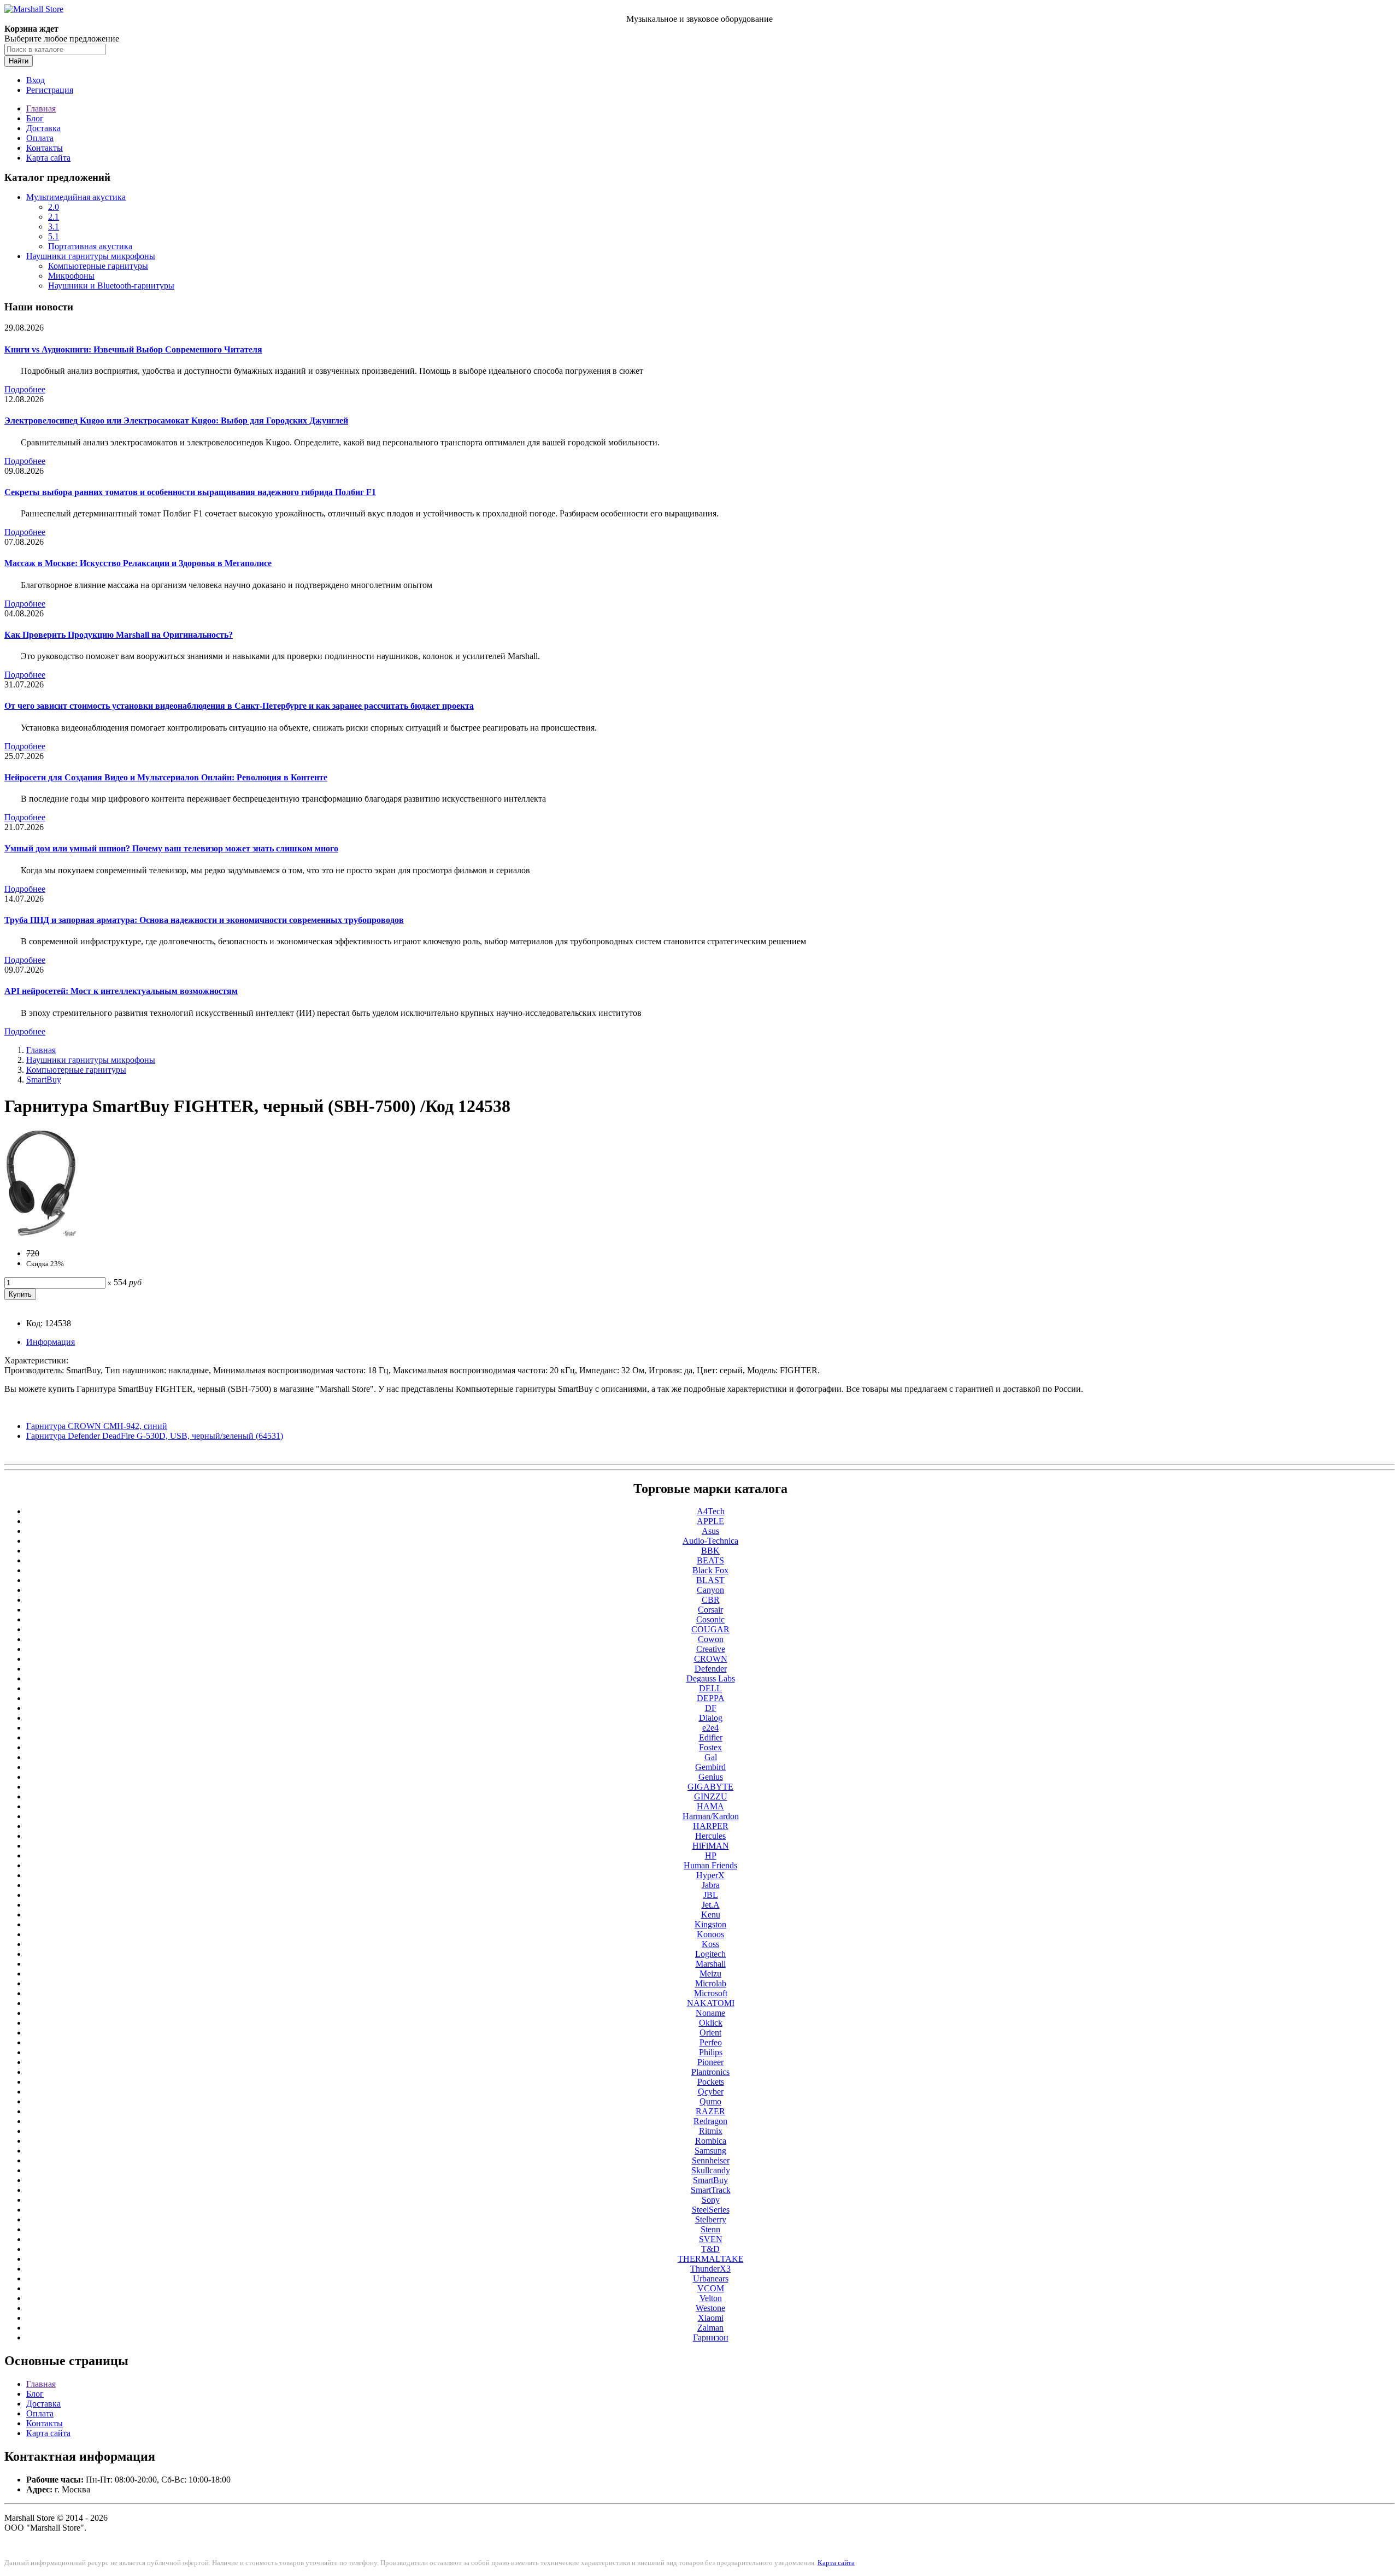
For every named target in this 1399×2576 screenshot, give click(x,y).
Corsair (710, 1610)
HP (711, 1855)
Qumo (710, 2101)
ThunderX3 (710, 2269)
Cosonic (710, 1619)
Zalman (710, 2328)
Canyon (710, 1590)
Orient (710, 2033)
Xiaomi (711, 2318)
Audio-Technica (710, 1541)
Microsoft (711, 1993)
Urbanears (711, 2278)
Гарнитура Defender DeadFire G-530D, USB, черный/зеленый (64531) (155, 1436)
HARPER (711, 1826)
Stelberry (711, 2219)
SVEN (711, 2239)
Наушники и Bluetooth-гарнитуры (111, 286)
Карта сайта (48, 158)
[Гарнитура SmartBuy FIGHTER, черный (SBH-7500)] (41, 1235)
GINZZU (711, 1796)
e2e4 (710, 1728)
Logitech (710, 1954)
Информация (51, 1342)
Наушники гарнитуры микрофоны (91, 256)
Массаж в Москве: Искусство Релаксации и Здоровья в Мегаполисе (138, 563)
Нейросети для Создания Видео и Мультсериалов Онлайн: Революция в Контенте (166, 777)
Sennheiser (711, 2160)
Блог (35, 118)
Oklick (711, 2023)
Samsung (710, 2151)
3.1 (54, 227)
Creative (711, 1649)
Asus (710, 1531)
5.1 (54, 236)
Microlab (711, 1983)
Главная (41, 108)
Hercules (710, 1836)
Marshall (711, 1964)
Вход (36, 80)
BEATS (710, 1560)
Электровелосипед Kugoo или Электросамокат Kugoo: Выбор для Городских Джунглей (176, 420)
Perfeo (711, 2042)
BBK (710, 1551)
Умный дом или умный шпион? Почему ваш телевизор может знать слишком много (171, 848)
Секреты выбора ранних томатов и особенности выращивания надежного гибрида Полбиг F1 (190, 492)
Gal (711, 1757)
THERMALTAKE (711, 2259)
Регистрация (50, 90)
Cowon (711, 1639)
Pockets (711, 2082)
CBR (711, 1600)
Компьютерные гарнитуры (98, 266)
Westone (710, 2308)
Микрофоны (71, 276)
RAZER (710, 2111)
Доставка (43, 128)
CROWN (711, 1659)
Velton (711, 2298)
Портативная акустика (90, 246)
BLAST (710, 1580)
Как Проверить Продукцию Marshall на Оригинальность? (119, 635)
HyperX (710, 1875)
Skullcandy (711, 2170)
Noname (710, 2013)
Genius (711, 1777)
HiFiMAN (711, 1846)
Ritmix (711, 2131)
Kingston (710, 1924)
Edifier (711, 1737)
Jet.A (711, 1905)
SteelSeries (711, 2210)
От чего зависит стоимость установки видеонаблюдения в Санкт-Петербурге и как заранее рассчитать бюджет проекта (239, 706)
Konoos (710, 1934)
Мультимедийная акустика (76, 197)
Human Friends (710, 1865)
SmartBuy (44, 1080)
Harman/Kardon (711, 1816)
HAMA (710, 1806)
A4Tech (711, 1511)
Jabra (711, 1885)
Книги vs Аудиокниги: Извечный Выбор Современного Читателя (133, 349)
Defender (711, 1669)
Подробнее (25, 389)
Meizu (710, 1974)
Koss (710, 1944)
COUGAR (710, 1629)
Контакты (45, 148)
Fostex (710, 1747)
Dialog (711, 1718)
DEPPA (711, 1698)
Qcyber (711, 2092)
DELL (710, 1688)
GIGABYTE (710, 1787)
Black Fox (710, 1570)
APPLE (710, 1521)
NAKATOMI (711, 2003)
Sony (711, 2200)
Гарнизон (711, 2337)
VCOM (711, 2288)
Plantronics (710, 2072)
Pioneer (710, 2062)
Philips (711, 2052)
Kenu (711, 1915)
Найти (19, 61)
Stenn (710, 2229)
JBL (711, 1895)
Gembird (710, 1767)
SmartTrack (711, 2190)
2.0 (54, 207)
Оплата (40, 138)
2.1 (54, 217)
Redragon (710, 2121)
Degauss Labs (711, 1678)
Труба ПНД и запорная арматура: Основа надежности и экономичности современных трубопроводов (204, 920)
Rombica (711, 2141)
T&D (710, 2249)
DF (711, 1708)
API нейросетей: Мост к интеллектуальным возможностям (121, 991)
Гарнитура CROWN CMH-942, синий (97, 1426)
